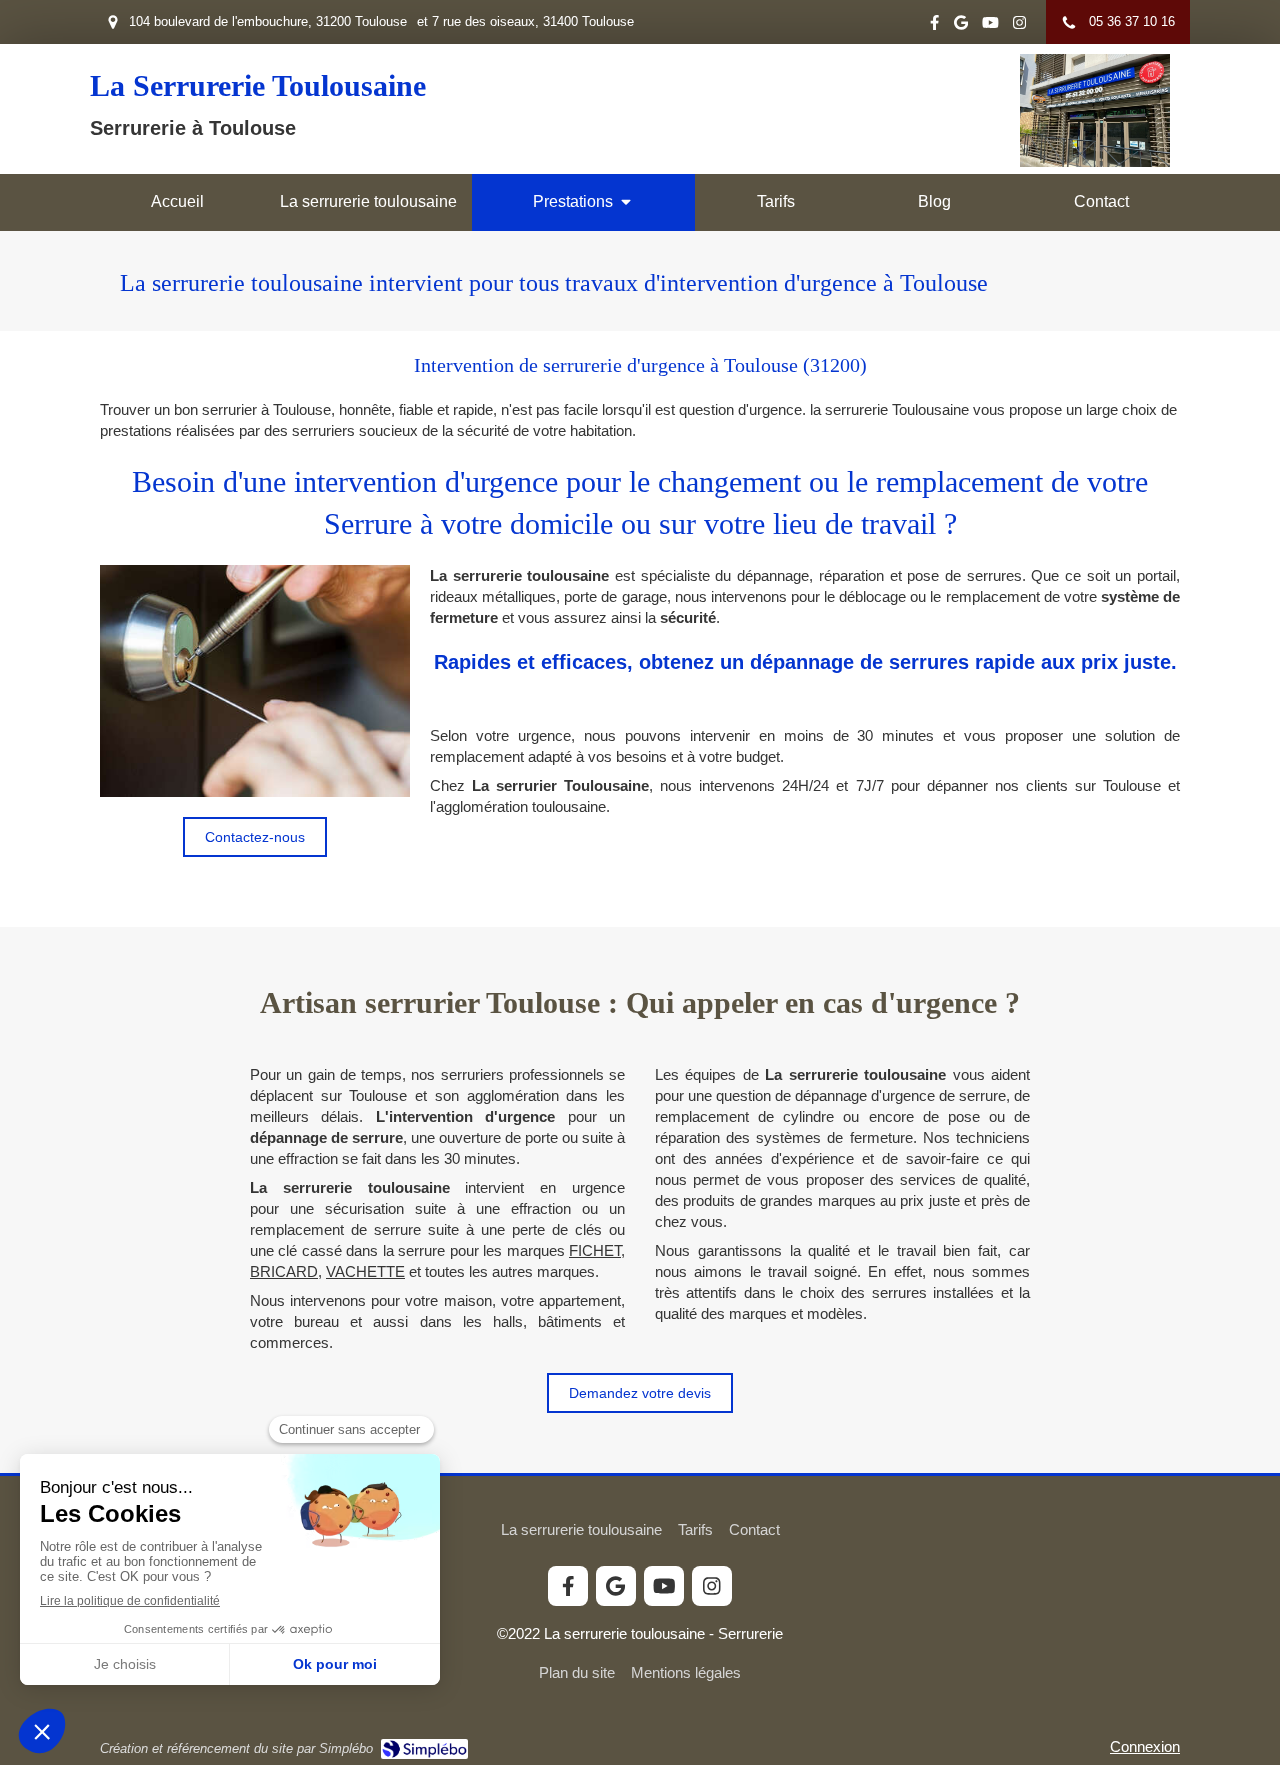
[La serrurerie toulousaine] (1095, 161)
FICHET (595, 1250)
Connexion (1145, 1746)
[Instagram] (1019, 26)
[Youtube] (990, 26)
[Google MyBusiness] (961, 26)
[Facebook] (934, 26)
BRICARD (284, 1271)
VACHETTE (365, 1271)
